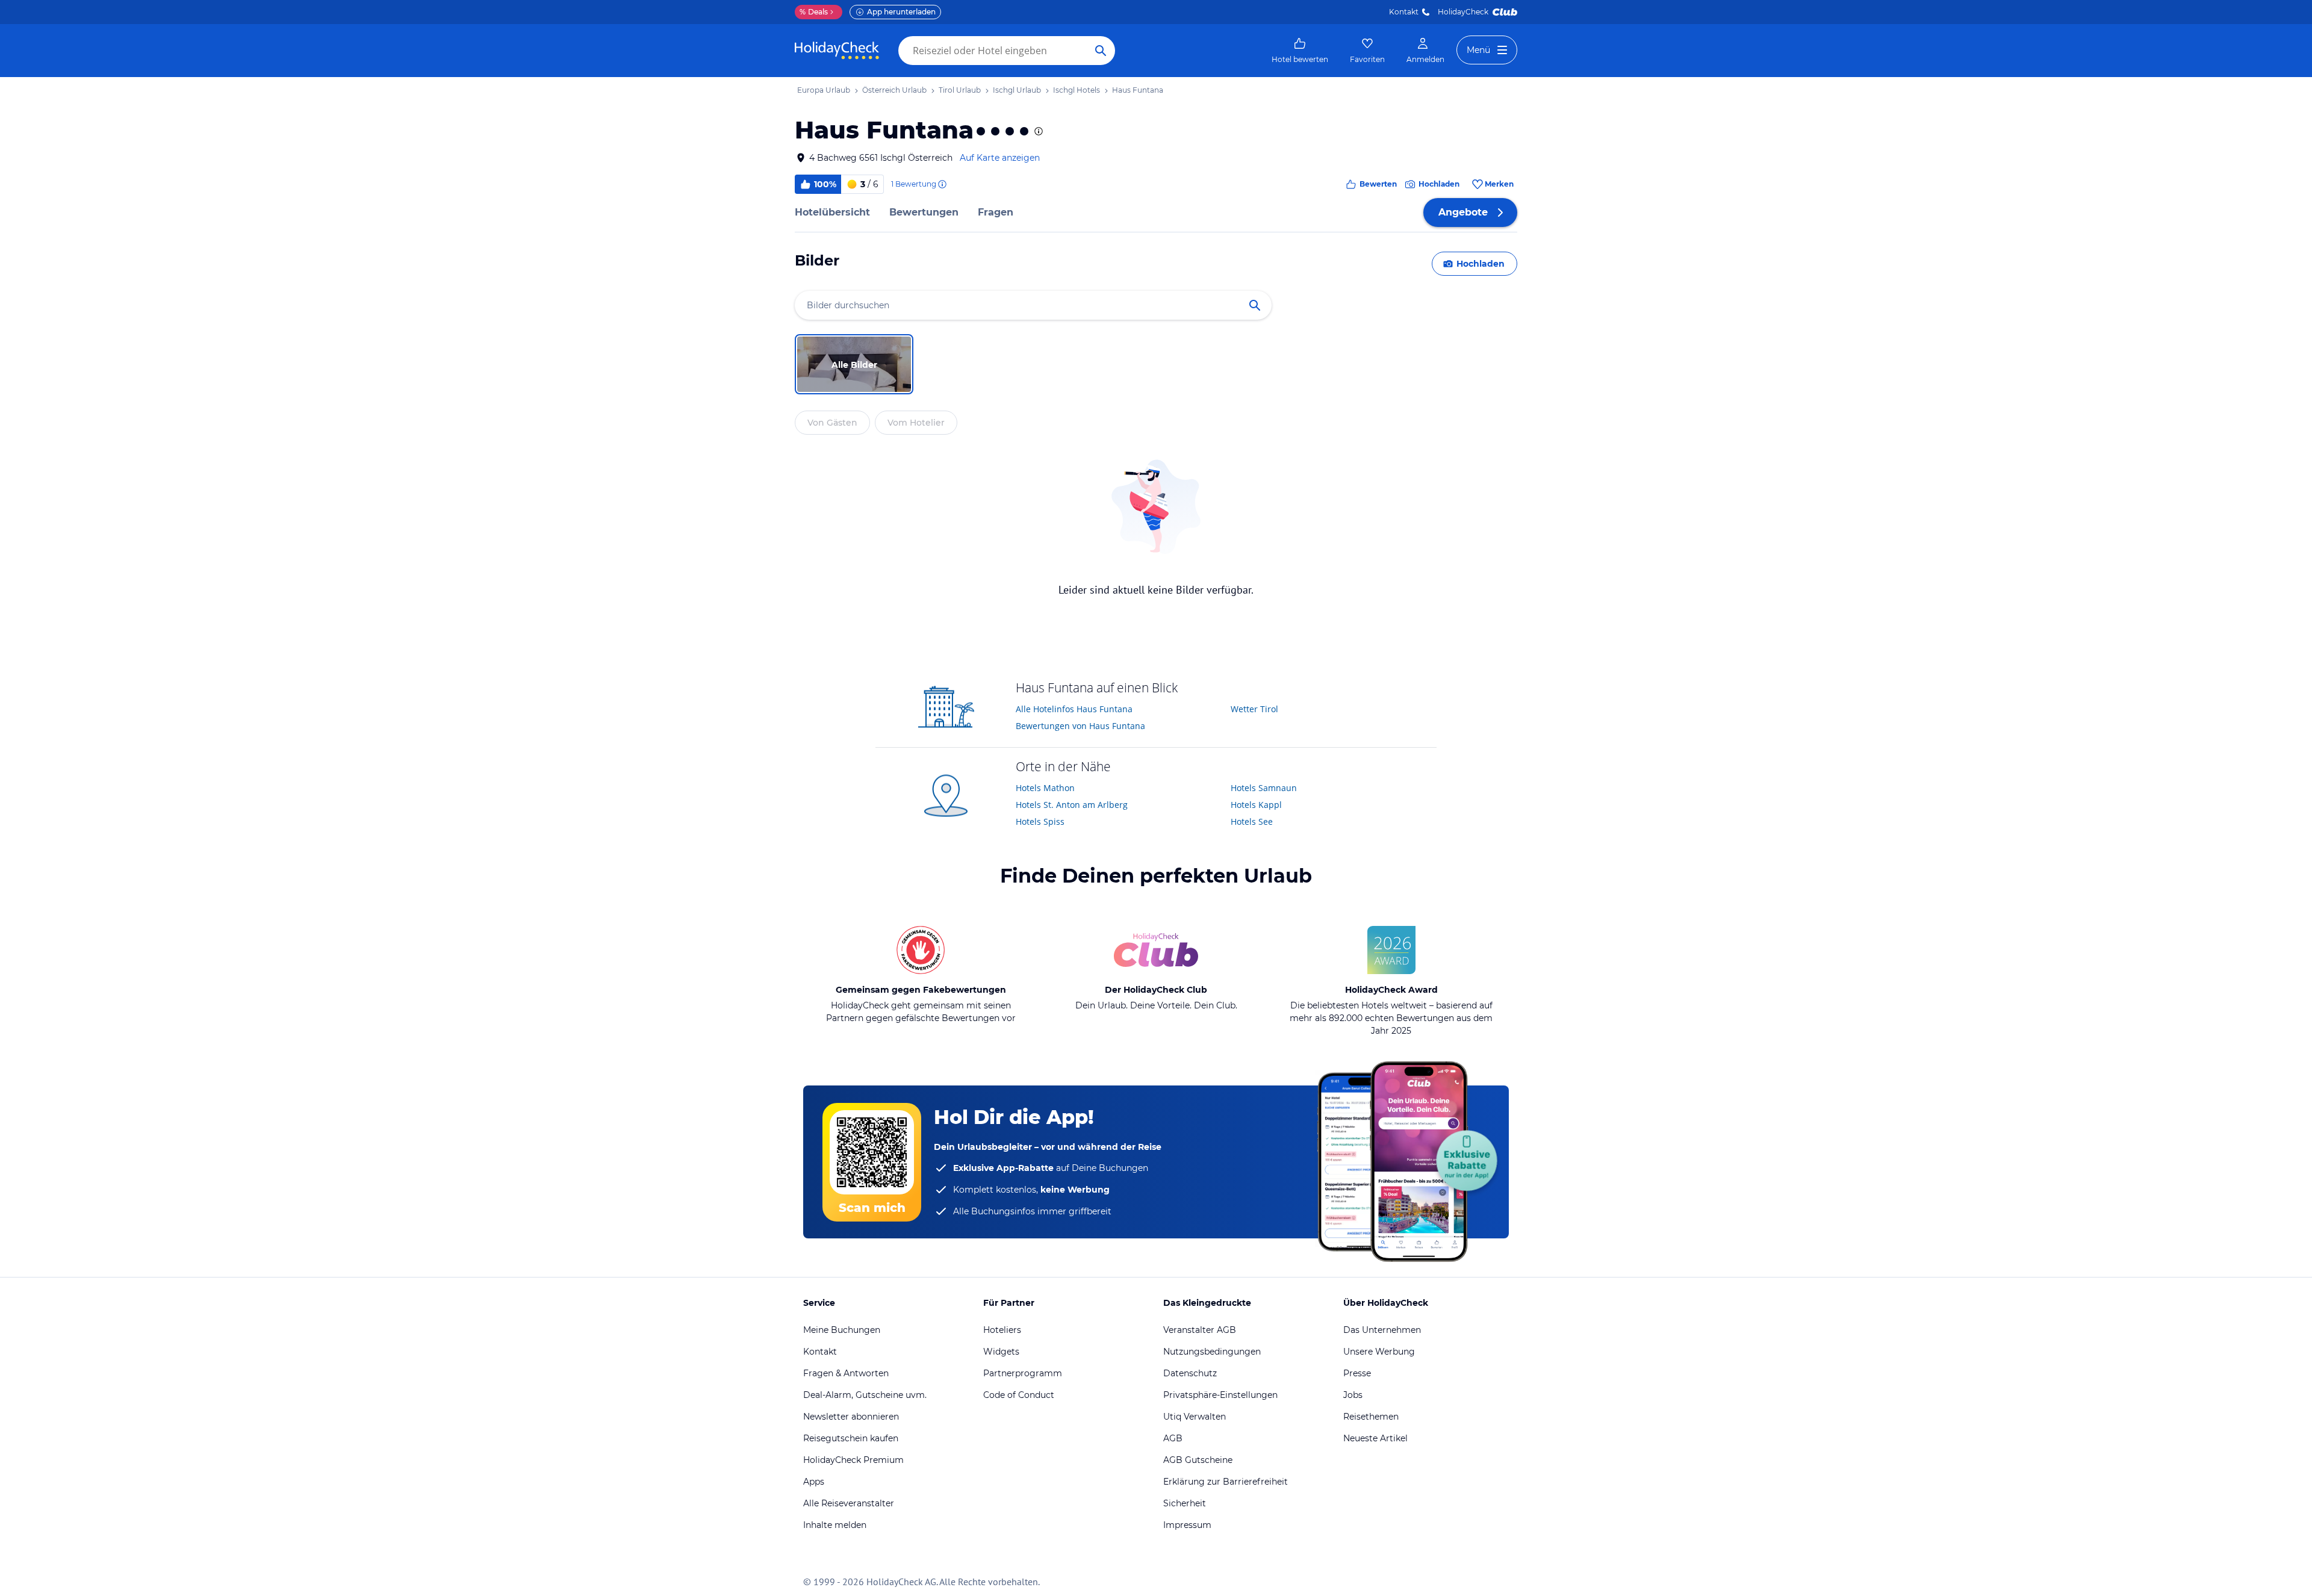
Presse (1357, 1373)
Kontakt (1404, 12)
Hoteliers (1002, 1330)
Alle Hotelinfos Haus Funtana (1074, 709)
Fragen (996, 212)
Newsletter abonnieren (851, 1417)
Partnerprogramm (1023, 1373)
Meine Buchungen (842, 1330)
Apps (814, 1482)
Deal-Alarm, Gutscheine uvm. (865, 1395)
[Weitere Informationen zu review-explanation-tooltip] (942, 184)
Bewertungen (924, 212)
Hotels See (1252, 821)
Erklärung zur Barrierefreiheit (1226, 1482)
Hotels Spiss (1040, 821)
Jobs (1353, 1395)
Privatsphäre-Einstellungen (1220, 1395)
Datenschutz (1190, 1373)
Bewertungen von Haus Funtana (1080, 726)
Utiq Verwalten (1195, 1417)
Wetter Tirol (1254, 709)
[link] (1300, 51)
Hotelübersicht (832, 212)
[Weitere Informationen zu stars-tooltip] (1037, 131)
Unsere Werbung (1379, 1352)
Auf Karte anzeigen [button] (1000, 158)
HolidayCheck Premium (853, 1460)
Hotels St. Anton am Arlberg (1072, 805)
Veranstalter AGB (1200, 1330)
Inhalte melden (835, 1525)
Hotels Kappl (1256, 805)
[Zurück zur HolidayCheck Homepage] (837, 51)
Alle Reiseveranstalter (849, 1503)
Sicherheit (1185, 1503)
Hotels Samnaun (1264, 788)
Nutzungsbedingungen (1212, 1352)
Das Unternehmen (1382, 1330)
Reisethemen (1371, 1417)
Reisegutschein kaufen (851, 1438)
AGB (1173, 1438)
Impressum (1187, 1525)
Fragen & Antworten (846, 1373)
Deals (814, 12)
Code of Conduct (1019, 1395)
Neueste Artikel (1375, 1438)
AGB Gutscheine (1198, 1460)
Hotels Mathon (1045, 788)
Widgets (1001, 1352)
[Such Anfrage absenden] (1101, 51)
